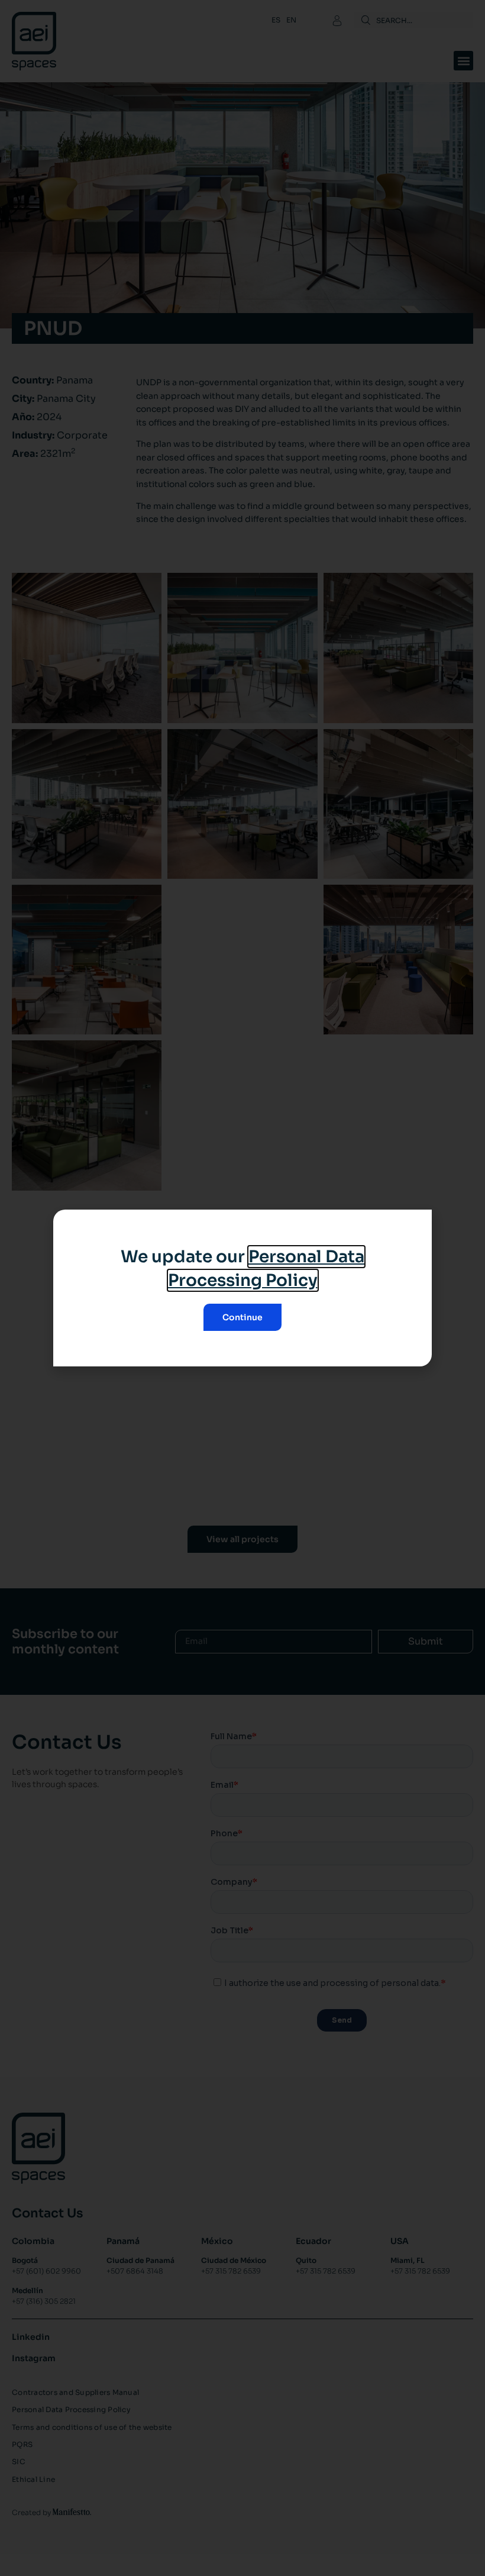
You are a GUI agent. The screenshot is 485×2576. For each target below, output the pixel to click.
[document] (242, 1288)
